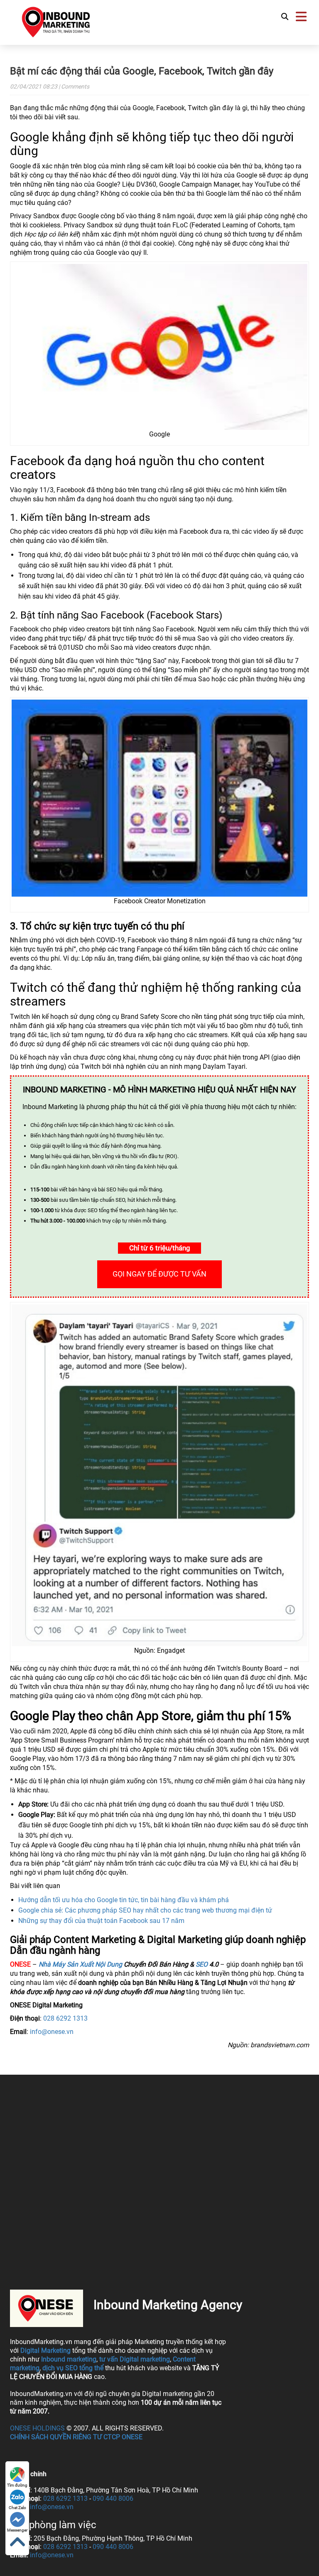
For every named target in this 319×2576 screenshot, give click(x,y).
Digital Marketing (45, 2350)
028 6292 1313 (65, 2018)
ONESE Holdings (37, 2428)
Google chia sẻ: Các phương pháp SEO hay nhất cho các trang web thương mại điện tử (145, 1910)
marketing (82, 2359)
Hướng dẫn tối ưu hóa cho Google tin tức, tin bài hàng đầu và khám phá (124, 1900)
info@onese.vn (52, 2032)
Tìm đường (17, 2485)
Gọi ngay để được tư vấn (159, 1274)
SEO (202, 1964)
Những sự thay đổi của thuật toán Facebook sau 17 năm (101, 1921)
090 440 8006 (113, 2498)
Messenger (17, 2530)
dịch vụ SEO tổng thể (73, 2368)
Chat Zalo (17, 2508)
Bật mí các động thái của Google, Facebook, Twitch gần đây (142, 71)
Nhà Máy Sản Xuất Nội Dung (80, 1964)
